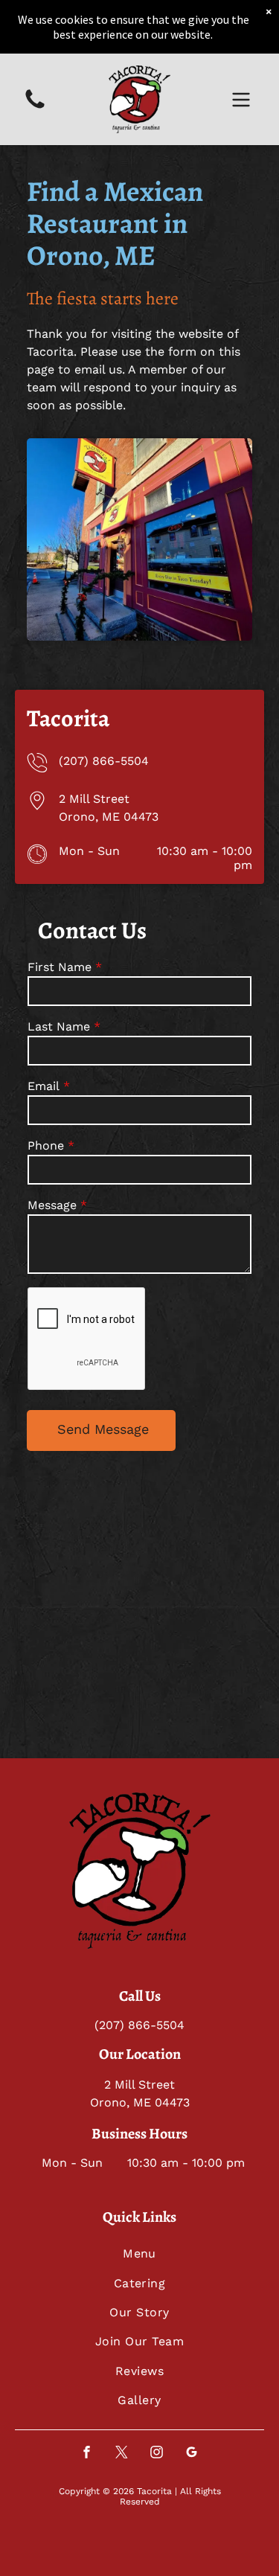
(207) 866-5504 (104, 761)
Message (52, 1205)
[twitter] (122, 2454)
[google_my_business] (192, 2454)
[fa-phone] (35, 108)
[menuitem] (139, 2253)
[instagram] (157, 2454)
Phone (46, 1146)
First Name (60, 967)
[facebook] (87, 2454)
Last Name (59, 1026)
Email (44, 1086)
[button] (241, 100)
